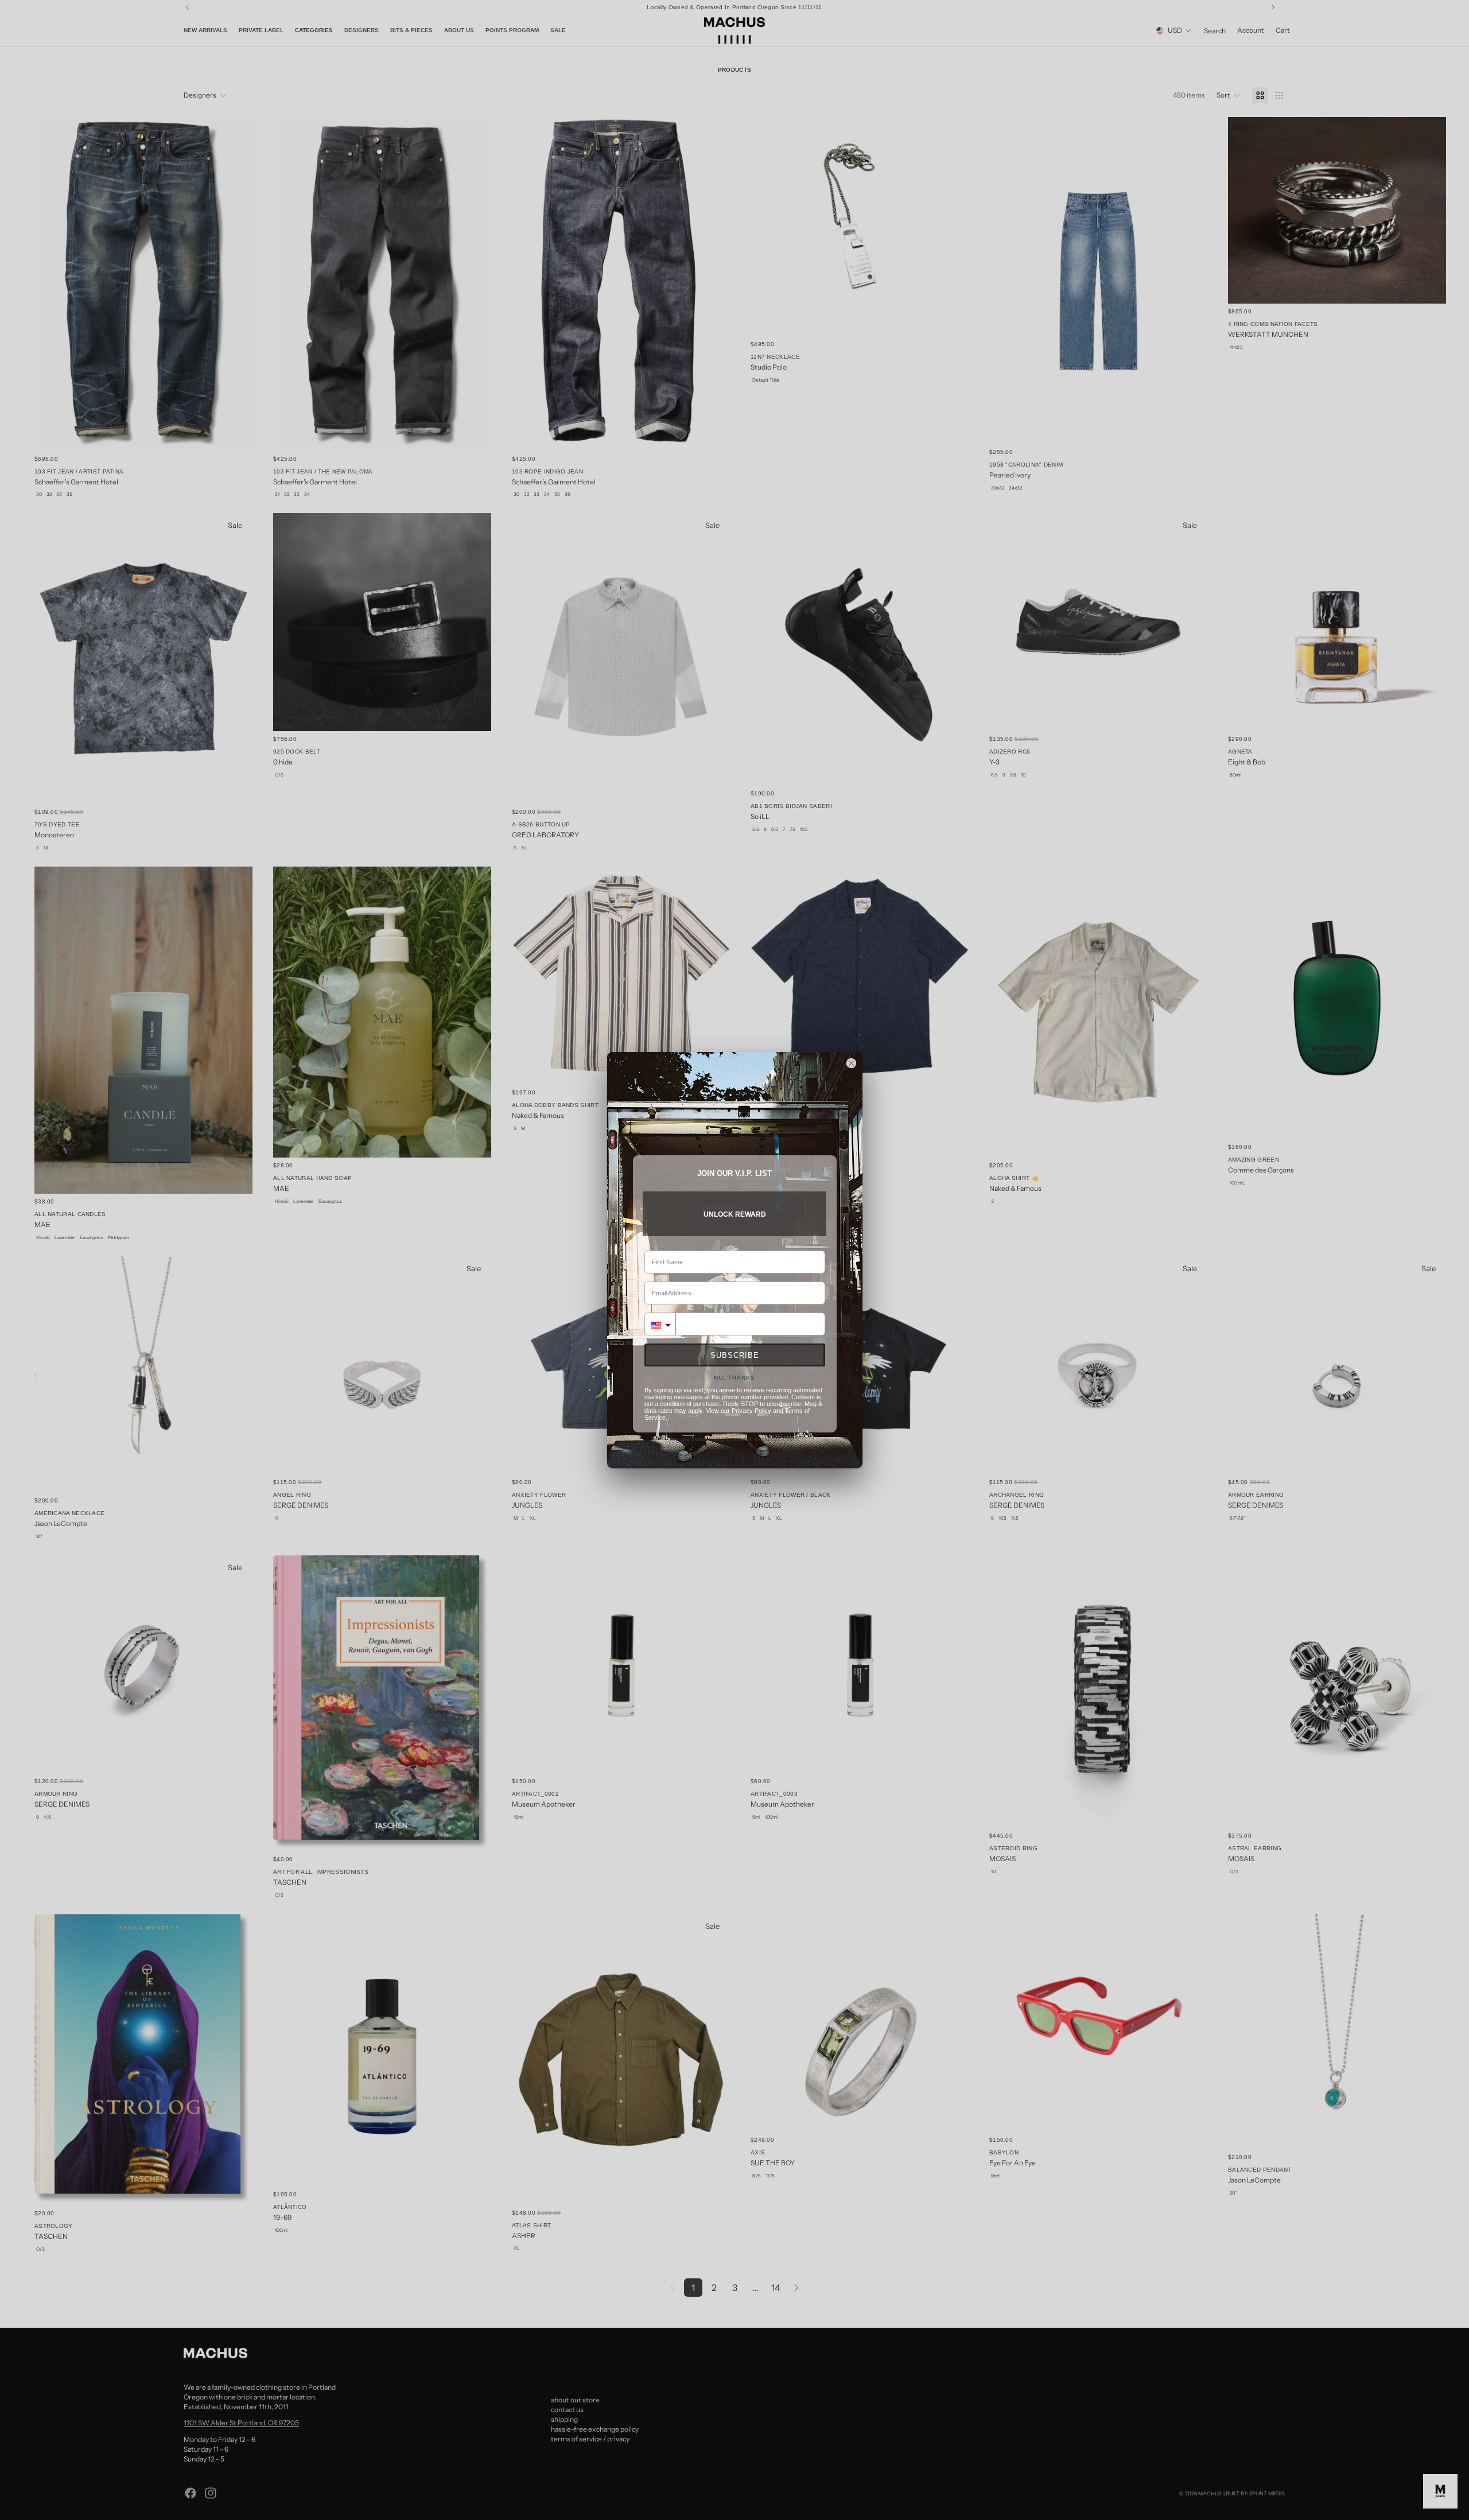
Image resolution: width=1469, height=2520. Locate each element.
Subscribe (735, 1355)
